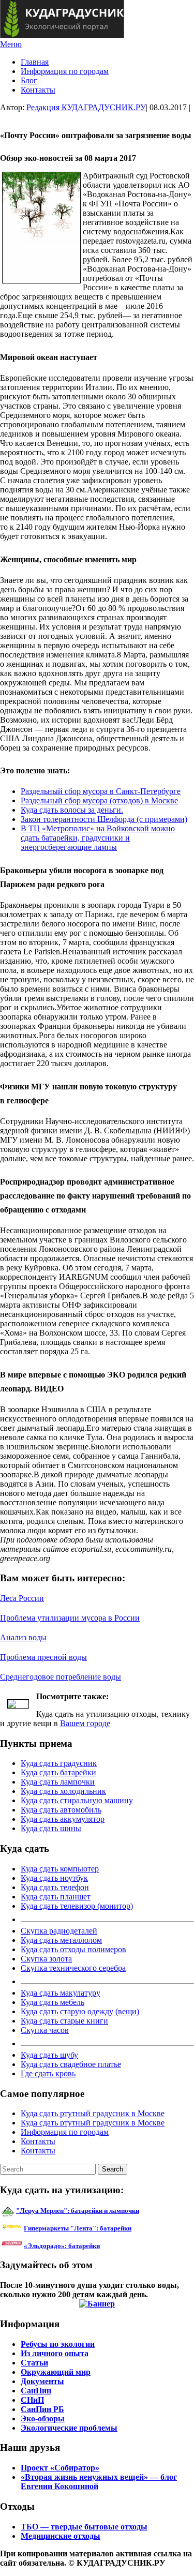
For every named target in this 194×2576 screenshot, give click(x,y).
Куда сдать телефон (55, 1887)
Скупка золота (46, 1959)
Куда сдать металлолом (61, 1940)
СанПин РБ (42, 2409)
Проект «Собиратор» (60, 2468)
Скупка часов (45, 2030)
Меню (11, 44)
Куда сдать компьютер (60, 1869)
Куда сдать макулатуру (61, 1993)
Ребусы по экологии (58, 2344)
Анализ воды (23, 1637)
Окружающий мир (56, 2372)
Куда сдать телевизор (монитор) (77, 1906)
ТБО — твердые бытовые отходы (84, 2527)
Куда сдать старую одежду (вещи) (80, 2011)
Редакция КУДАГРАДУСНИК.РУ (86, 107)
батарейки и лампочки (78, 2211)
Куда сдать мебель (53, 2002)
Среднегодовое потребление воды (61, 1677)
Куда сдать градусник (59, 1763)
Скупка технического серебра (73, 1968)
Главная (35, 62)
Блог (29, 80)
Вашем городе (85, 1723)
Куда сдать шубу (49, 2055)
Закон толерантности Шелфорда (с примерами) (104, 819)
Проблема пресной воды (43, 1657)
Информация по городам (65, 71)
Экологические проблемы (69, 2428)
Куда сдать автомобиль (61, 1810)
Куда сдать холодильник (63, 1791)
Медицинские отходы (61, 2536)
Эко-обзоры (43, 2418)
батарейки (101, 2228)
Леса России (22, 1598)
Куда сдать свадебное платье (71, 2064)
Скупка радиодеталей (59, 1931)
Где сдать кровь (48, 2073)
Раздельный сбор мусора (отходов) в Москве (99, 800)
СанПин (36, 2391)
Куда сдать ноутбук (54, 1878)
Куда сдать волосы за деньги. (72, 810)
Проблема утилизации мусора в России (70, 1618)
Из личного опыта (55, 2353)
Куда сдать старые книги (64, 2021)
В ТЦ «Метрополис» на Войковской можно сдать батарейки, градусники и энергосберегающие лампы (98, 838)
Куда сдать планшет (56, 1897)
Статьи (34, 2363)
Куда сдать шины (51, 1828)
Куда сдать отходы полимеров (73, 1949)
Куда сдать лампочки (58, 1782)
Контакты (38, 90)
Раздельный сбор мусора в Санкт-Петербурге (101, 791)
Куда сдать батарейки (58, 1772)
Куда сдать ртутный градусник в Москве (93, 2113)
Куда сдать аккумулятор (63, 1819)
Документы (42, 2381)
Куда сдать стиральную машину (77, 1800)
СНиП (32, 2400)
